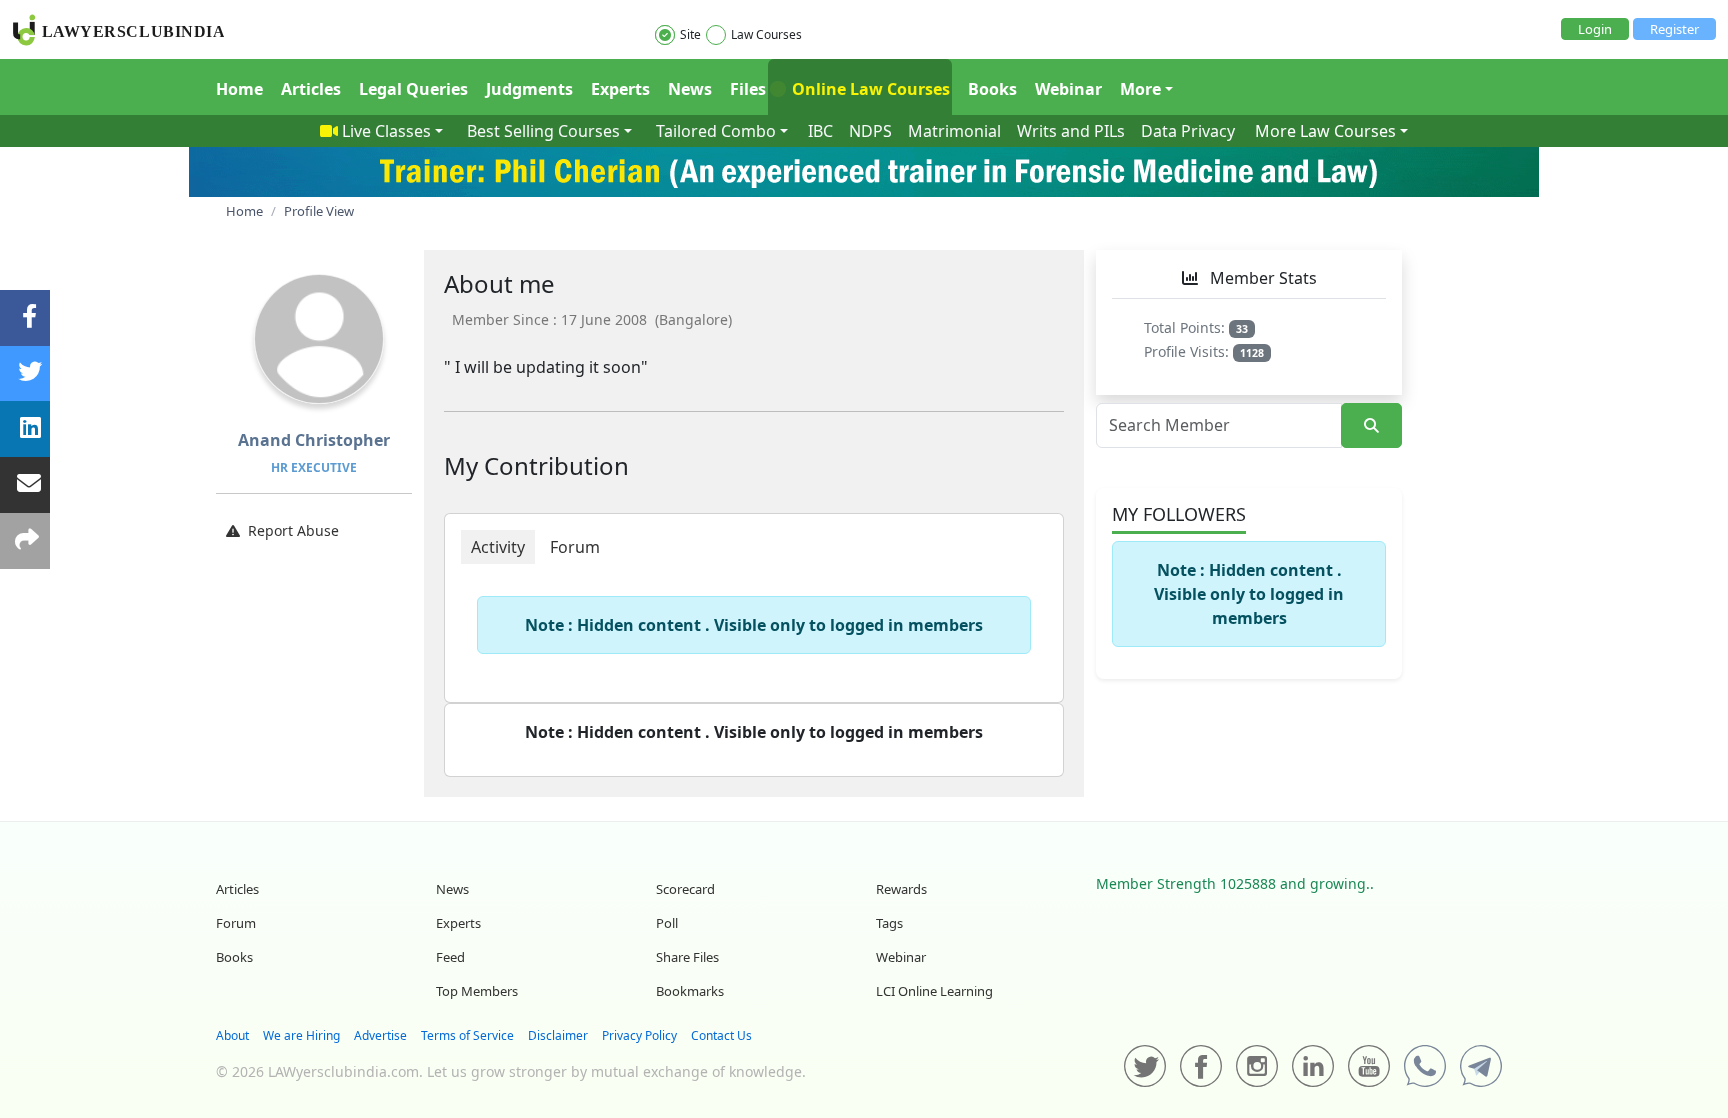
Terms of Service (467, 1035)
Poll (667, 923)
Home (239, 89)
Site (690, 34)
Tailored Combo (716, 131)
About (232, 1035)
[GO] (1371, 425)
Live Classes (386, 131)
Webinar (1068, 89)
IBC (820, 131)
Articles (311, 89)
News (690, 89)
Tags (889, 923)
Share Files (687, 957)
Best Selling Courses (543, 131)
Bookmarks (690, 991)
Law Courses (766, 34)
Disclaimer (558, 1035)
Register (1674, 29)
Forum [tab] (575, 547)
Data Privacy (1188, 131)
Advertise (380, 1035)
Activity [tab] (498, 547)
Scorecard (685, 889)
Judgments (529, 89)
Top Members (477, 991)
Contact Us (721, 1035)
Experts (620, 89)
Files (748, 89)
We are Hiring (301, 1035)
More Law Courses (1325, 131)
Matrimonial (954, 131)
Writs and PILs (1071, 131)
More (1140, 89)
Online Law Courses (869, 89)
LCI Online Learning (934, 991)
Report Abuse (293, 530)
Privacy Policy (639, 1035)
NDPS (870, 131)
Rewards (901, 889)
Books (992, 89)
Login (1595, 29)
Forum (236, 923)
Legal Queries (413, 89)
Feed (450, 957)
